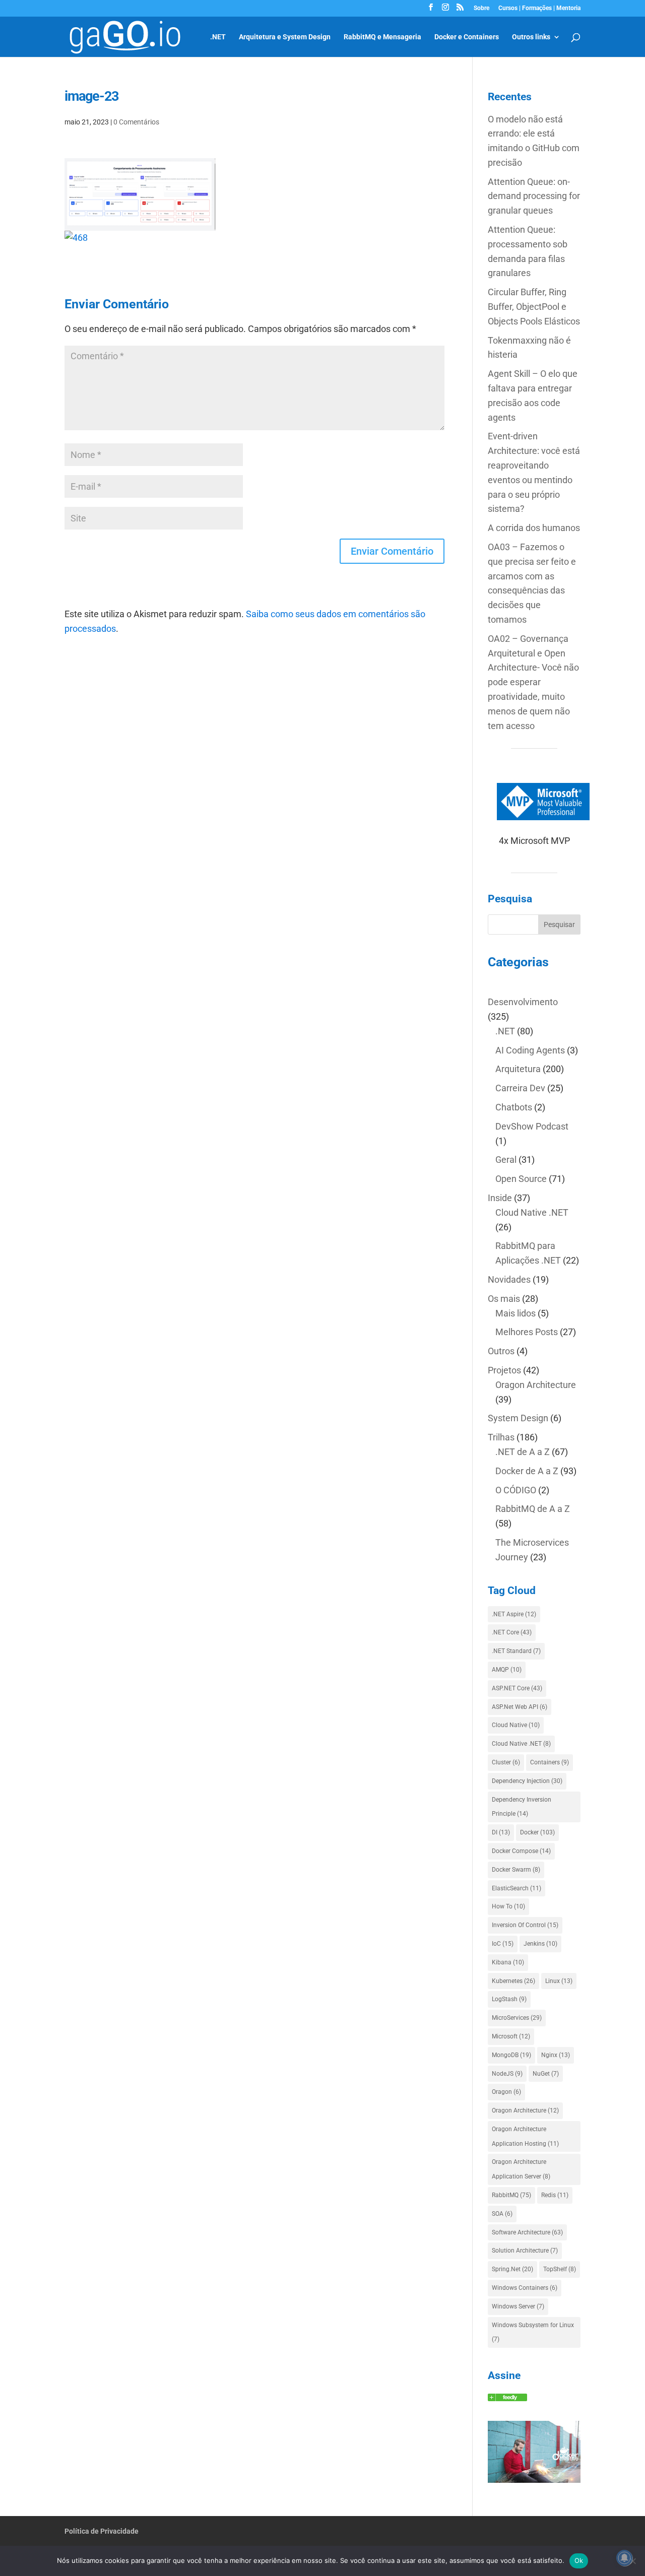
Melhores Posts (527, 1332)
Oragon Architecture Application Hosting (525, 2136)
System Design (518, 1418)
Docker (537, 1832)
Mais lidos (515, 1313)
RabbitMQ (511, 2195)
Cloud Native (516, 1725)
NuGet (546, 2074)
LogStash (509, 1999)
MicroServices (517, 2018)
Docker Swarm (516, 1870)
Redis (555, 2195)
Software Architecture (527, 2232)
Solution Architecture (525, 2251)
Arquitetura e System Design (285, 37)
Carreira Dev (520, 1088)
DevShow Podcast (532, 1126)
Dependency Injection (527, 1781)
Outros (501, 1351)
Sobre (481, 8)
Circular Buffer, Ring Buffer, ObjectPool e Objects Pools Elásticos (534, 307)
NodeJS (507, 2074)
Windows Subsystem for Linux (533, 2332)
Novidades (509, 1279)
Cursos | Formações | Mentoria (539, 8)
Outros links (531, 37)
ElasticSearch (517, 1888)
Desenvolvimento (523, 1002)
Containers (550, 1762)
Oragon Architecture (536, 1385)
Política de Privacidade (102, 2531)
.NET (218, 37)
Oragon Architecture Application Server (521, 2169)
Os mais (504, 1299)
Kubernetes (513, 1981)
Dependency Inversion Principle (522, 1807)
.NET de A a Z (523, 1452)
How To (508, 1906)
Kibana (508, 1962)
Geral (506, 1160)
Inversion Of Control (525, 1925)
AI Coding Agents (530, 1050)
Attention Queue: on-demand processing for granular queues (534, 196)
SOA (502, 2214)
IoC (503, 1944)
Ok (579, 2560)
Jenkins (540, 1944)
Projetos (504, 1370)
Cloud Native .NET (532, 1212)
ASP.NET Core (517, 1688)
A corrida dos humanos (534, 528)
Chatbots (514, 1107)
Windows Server (518, 2306)
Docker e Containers (467, 37)
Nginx (556, 2055)
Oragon (506, 2092)
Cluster (506, 1762)
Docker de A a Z (527, 1471)
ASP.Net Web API (520, 1707)
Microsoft (511, 2036)
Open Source (521, 1179)
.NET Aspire (514, 1614)
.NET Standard (516, 1651)
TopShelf (560, 2269)
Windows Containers (525, 2288)
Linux (559, 1981)
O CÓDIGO (516, 1490)
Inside (500, 1198)
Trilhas (501, 1437)
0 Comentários (136, 122)
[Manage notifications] (624, 2558)
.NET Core (512, 1632)
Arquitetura (518, 1069)
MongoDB (511, 2055)
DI (501, 1832)
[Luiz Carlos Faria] (507, 2398)
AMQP (507, 1670)
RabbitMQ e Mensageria (382, 37)
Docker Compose (521, 1851)
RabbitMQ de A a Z (533, 1509)
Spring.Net (512, 2269)
